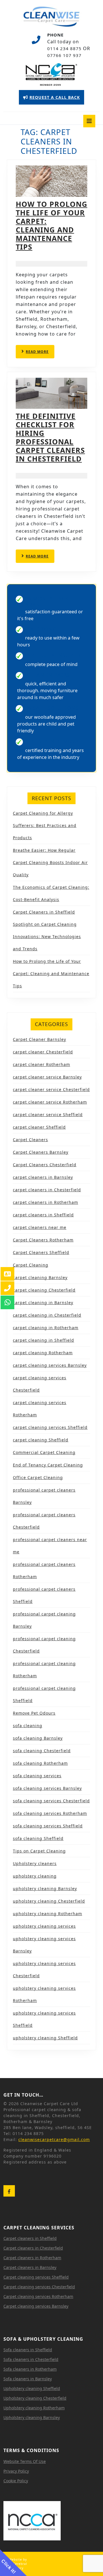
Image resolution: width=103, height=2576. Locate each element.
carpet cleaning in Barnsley (43, 1303)
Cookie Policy (16, 2481)
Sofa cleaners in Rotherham (30, 2369)
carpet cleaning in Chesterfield (47, 1315)
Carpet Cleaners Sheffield (41, 1252)
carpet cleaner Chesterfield (43, 1052)
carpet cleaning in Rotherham (46, 1328)
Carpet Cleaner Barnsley (39, 1039)
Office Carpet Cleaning (38, 1477)
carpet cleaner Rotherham (41, 1064)
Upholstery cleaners (35, 1863)
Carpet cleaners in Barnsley (30, 2267)
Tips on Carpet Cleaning (39, 1851)
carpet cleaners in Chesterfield (47, 1190)
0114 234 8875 (64, 48)
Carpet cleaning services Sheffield (36, 2277)
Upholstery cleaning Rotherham (34, 2408)
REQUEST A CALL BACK (51, 99)
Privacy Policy (16, 2471)
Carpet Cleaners (30, 1140)
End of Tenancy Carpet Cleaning (48, 1465)
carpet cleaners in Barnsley (43, 1177)
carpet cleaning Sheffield (41, 1440)
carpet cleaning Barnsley (40, 1277)
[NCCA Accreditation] (51, 74)
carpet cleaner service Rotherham (50, 1102)
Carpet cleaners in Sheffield (30, 2238)
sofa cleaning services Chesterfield (51, 1801)
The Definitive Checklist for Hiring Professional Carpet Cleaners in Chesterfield (50, 437)
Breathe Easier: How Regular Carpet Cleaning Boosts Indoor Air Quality (50, 862)
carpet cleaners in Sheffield (43, 1215)
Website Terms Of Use (25, 2461)
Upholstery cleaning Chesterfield (35, 2398)
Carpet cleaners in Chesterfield (33, 2248)
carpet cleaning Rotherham (43, 1353)
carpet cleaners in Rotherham (45, 1202)
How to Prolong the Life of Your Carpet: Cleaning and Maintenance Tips (51, 225)
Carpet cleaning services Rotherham (38, 2296)
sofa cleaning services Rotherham (50, 1813)
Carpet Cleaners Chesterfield (45, 1165)
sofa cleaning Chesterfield (42, 1751)
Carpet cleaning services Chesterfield (39, 2287)
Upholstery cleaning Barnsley (32, 2417)
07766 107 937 (64, 55)
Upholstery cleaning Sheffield (32, 2388)
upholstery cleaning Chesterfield (49, 1901)
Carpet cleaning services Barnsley (36, 2306)
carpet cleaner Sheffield (39, 1127)
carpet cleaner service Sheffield (48, 1115)
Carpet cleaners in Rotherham (32, 2258)
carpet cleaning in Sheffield (43, 1340)
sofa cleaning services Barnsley (47, 1788)
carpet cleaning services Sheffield (50, 1427)
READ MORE (40, 354)
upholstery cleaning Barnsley (45, 1888)
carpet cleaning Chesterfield (44, 1290)
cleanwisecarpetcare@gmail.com (54, 2139)
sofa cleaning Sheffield (38, 1838)
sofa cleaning (28, 1726)
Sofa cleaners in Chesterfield (31, 2359)
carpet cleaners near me (40, 1227)
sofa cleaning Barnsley (38, 1738)
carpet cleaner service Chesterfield (51, 1089)
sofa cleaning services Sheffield (48, 1826)
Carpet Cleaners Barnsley (41, 1152)
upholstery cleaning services (44, 1926)
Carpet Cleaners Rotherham (43, 1240)
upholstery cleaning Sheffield (45, 2038)
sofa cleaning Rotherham (40, 1763)
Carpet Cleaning (31, 1265)
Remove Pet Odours (34, 1713)
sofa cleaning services (37, 1776)
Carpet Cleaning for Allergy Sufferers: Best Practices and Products (45, 825)
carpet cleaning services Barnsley (50, 1365)
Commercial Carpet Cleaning (44, 1452)
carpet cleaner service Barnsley (47, 1077)
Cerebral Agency (20, 2566)
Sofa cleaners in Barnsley (28, 2379)
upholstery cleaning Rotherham (47, 1914)
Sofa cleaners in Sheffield (28, 2350)
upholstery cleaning (35, 1876)
